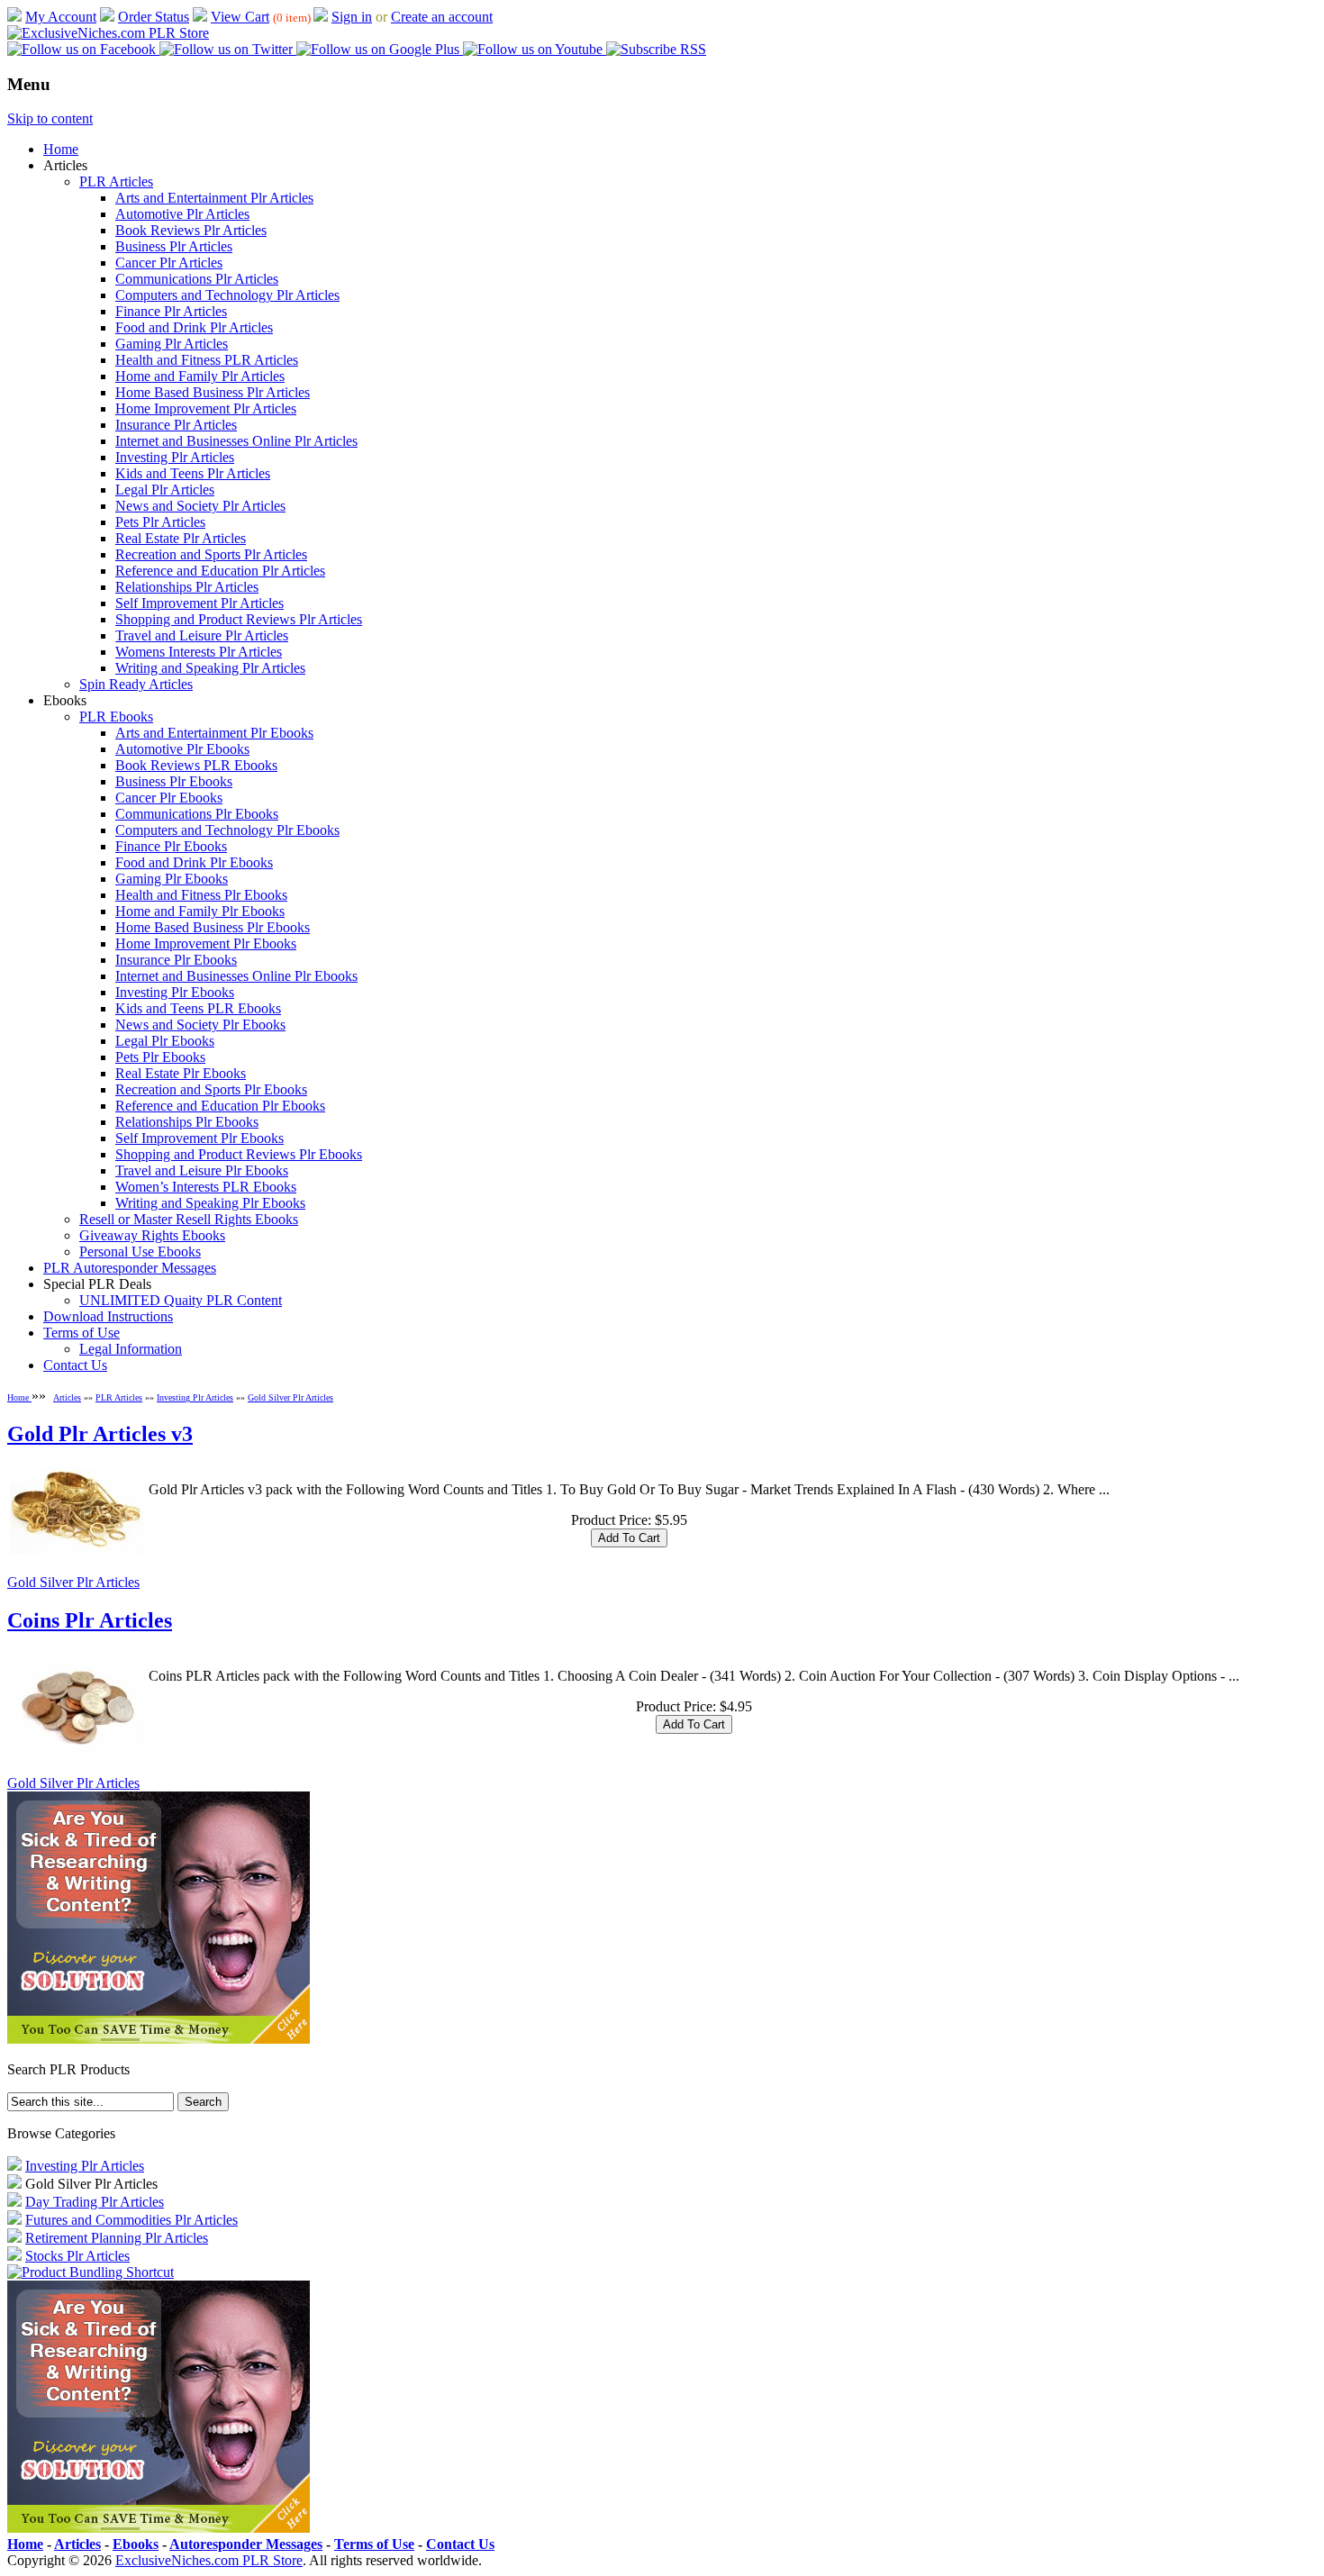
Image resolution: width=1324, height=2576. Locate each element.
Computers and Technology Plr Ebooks (227, 830)
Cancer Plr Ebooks (169, 798)
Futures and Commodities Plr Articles (131, 2220)
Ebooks (136, 2544)
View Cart (240, 17)
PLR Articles (116, 181)
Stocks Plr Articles (77, 2256)
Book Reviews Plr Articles (191, 230)
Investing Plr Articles (175, 457)
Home (61, 149)
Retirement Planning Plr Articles (117, 2238)
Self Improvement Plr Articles (200, 603)
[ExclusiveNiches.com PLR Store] (108, 33)
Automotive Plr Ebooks (182, 749)
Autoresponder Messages (246, 2544)
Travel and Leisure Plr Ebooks (202, 1170)
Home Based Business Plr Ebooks (213, 927)
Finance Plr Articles (171, 311)
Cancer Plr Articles (169, 263)
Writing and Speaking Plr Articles (210, 668)
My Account (61, 17)
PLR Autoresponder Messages (130, 1268)
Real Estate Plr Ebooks (181, 1073)
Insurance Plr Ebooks (176, 960)
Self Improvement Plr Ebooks (200, 1138)
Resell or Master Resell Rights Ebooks (189, 1219)
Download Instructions (108, 1316)
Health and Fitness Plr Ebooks (201, 895)
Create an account (442, 17)
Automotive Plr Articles (182, 214)
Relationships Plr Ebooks (187, 1122)
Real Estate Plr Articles (181, 538)
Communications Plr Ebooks (197, 814)
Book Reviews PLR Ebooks (196, 765)
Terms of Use (82, 1333)
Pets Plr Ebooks (160, 1057)
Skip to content (50, 118)
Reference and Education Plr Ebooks (220, 1106)
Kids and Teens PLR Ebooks (198, 1008)
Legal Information (131, 1349)
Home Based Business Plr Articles (213, 392)
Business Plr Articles (174, 246)
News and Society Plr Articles (200, 506)
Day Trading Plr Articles (95, 2202)
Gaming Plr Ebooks (172, 879)
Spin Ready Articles (136, 684)
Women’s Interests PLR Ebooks (206, 1187)
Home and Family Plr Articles (200, 376)
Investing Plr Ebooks (175, 992)
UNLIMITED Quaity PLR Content (181, 1300)
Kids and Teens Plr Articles (193, 473)
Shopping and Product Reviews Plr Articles (239, 619)
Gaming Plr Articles (172, 344)
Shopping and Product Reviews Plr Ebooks (239, 1154)
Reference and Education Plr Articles (220, 571)
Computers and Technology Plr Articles (227, 295)
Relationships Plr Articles (187, 587)
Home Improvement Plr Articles (206, 408)
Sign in (352, 17)
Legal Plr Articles (165, 490)
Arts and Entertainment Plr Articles (214, 198)
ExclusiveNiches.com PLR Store (209, 2560)
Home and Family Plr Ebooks (200, 911)
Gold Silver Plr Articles (290, 1397)
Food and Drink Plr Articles (194, 327)
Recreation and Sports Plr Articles (211, 554)
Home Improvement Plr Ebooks (206, 943)
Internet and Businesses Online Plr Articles (236, 441)
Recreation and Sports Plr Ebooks (211, 1089)
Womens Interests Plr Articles (199, 652)
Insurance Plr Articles (176, 425)
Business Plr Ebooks (174, 781)
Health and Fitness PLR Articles (207, 360)
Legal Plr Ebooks (165, 1041)
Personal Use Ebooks (140, 1252)
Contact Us (75, 1365)
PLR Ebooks (116, 717)
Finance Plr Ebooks (171, 846)
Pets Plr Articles (160, 522)
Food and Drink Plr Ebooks (194, 862)
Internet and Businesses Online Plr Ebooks (236, 976)
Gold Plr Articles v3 (100, 1434)
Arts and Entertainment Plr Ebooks (214, 733)
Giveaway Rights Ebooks (152, 1235)
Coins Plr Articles (90, 1620)
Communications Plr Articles (197, 279)
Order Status (154, 17)
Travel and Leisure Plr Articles (202, 635)
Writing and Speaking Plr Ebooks (210, 1203)
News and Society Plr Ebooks (200, 1025)
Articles (67, 1397)
